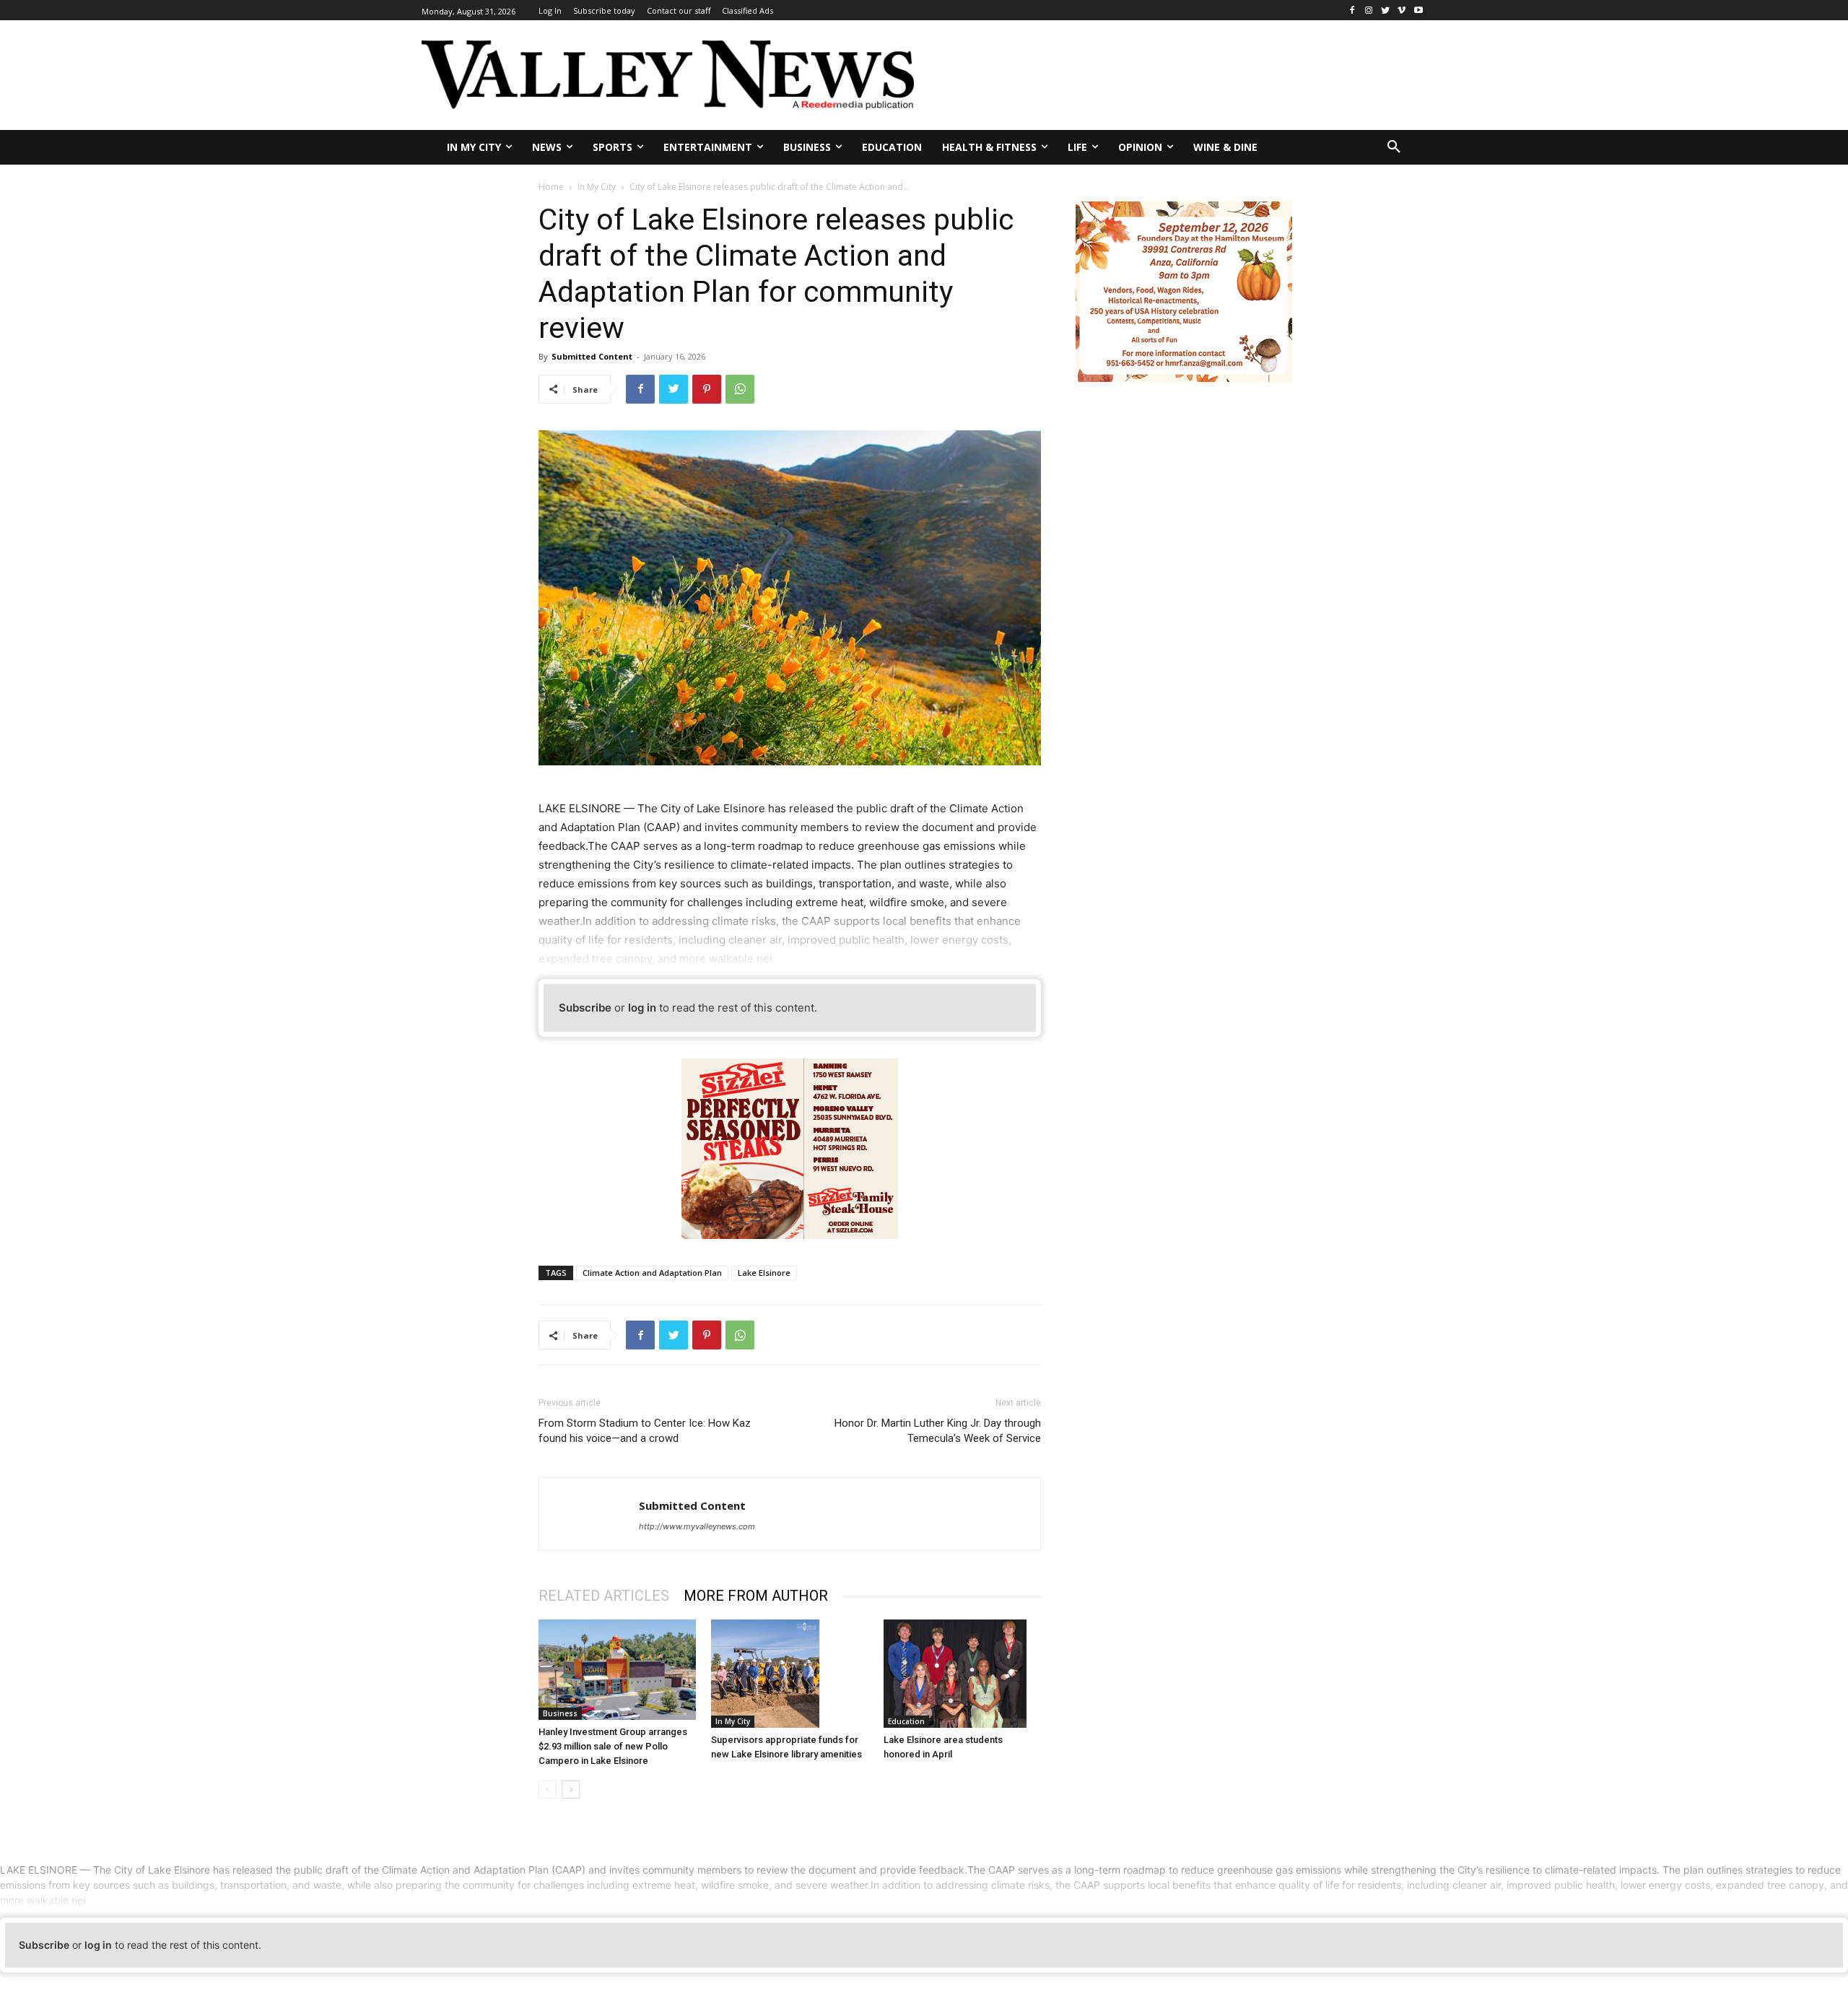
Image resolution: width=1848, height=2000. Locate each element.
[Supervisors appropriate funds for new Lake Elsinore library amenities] (790, 1674)
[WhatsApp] (740, 389)
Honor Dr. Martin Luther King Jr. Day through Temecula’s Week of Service (938, 1431)
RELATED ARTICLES (604, 1596)
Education (906, 1721)
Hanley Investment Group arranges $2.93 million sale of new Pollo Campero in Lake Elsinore (613, 1746)
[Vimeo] (1402, 10)
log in (642, 1008)
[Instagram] (1369, 10)
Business (560, 1713)
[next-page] (571, 1790)
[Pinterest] (707, 389)
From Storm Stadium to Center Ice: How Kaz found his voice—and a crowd (645, 1431)
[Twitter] (1386, 10)
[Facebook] (1352, 10)
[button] (1394, 147)
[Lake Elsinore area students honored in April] (962, 1674)
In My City (597, 187)
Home (551, 187)
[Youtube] (1418, 10)
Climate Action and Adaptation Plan (652, 1273)
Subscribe (585, 1008)
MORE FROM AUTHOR (756, 1596)
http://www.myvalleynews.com (697, 1526)
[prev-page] (548, 1790)
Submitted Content (592, 356)
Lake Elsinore (764, 1273)
